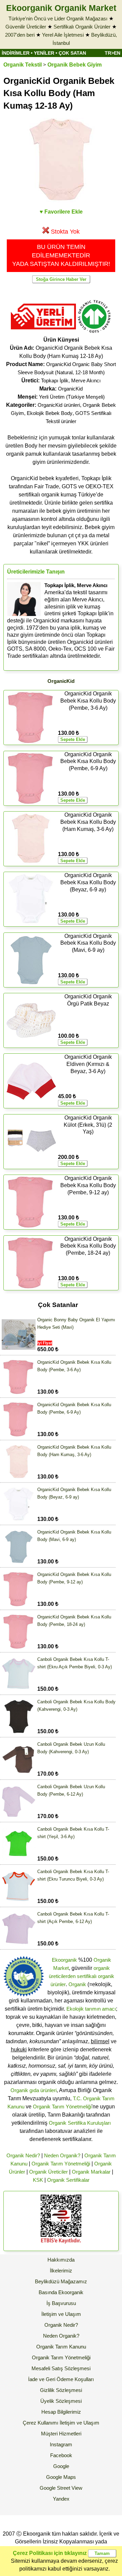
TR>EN (113, 53)
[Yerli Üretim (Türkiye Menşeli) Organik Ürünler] (43, 332)
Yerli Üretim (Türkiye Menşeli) (72, 397)
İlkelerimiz (61, 2271)
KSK (38, 2180)
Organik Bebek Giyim (75, 65)
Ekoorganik (64, 1960)
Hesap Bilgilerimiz (61, 2412)
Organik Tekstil (23, 65)
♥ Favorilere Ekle (61, 212)
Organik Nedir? (23, 2155)
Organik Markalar (91, 2172)
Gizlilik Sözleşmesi (61, 2390)
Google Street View (61, 2488)
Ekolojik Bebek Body (50, 413)
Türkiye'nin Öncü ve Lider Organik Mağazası (58, 19)
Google (61, 2466)
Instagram (61, 2444)
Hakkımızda (61, 2260)
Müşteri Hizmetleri (61, 2434)
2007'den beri (20, 35)
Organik (77, 1984)
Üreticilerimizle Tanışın (36, 572)
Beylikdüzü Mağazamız (61, 2281)
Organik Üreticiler (48, 2172)
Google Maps (61, 2477)
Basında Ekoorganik (61, 2292)
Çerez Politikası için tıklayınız (50, 2553)
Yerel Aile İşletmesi (63, 35)
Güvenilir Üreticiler (26, 27)
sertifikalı (87, 1976)
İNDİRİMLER (16, 53)
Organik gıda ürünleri (34, 2090)
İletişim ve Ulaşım (61, 2314)
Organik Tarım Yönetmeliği (62, 2107)
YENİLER (44, 53)
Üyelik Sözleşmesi (61, 2401)
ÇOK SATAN (72, 53)
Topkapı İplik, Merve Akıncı (71, 380)
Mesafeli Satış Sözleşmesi (61, 2368)
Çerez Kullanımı (40, 2423)
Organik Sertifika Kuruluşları (80, 2123)
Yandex (61, 2499)
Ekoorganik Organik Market (61, 8)
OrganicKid (70, 389)
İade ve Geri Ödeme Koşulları (61, 2379)
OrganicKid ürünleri (59, 405)
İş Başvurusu (61, 2303)
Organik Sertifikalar (68, 2180)
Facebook (61, 2455)
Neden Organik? (62, 2155)
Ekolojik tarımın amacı (91, 2009)
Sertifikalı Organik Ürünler (82, 27)
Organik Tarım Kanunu (61, 2347)
